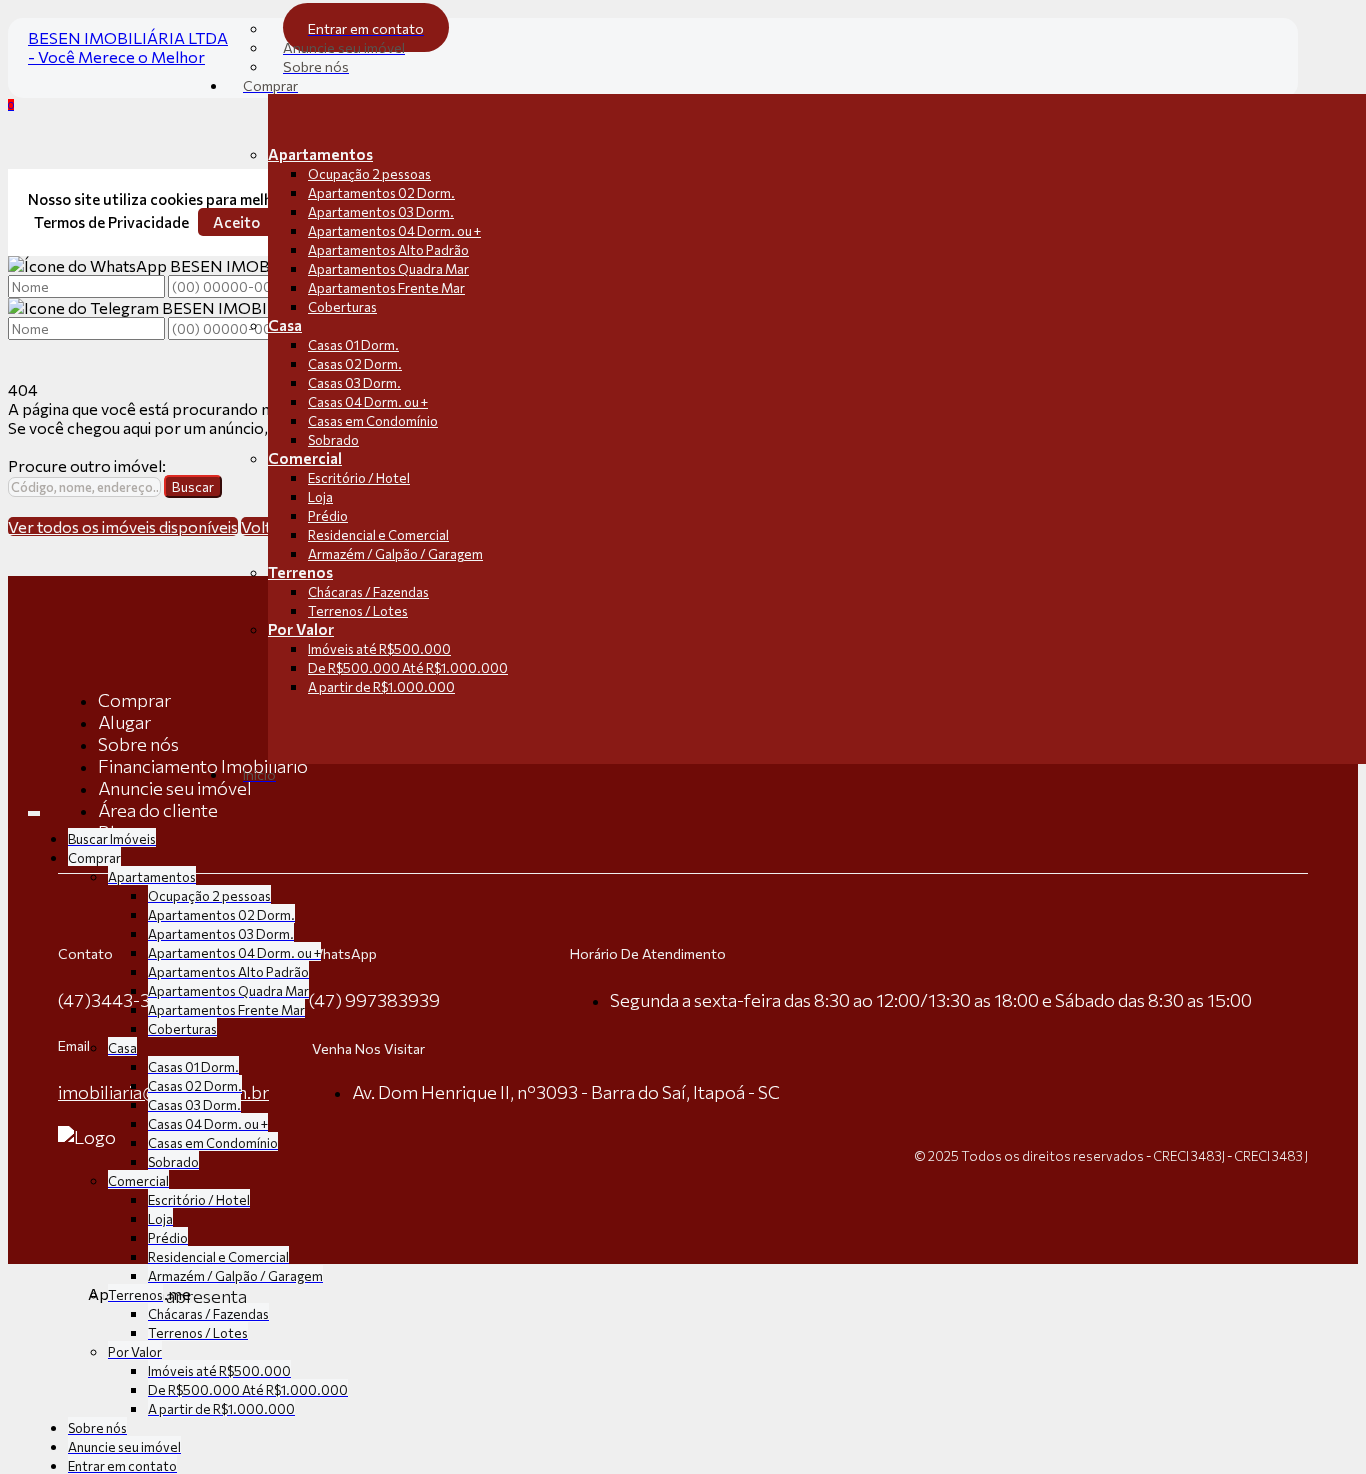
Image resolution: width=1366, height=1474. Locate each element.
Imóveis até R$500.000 (379, 649)
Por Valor (301, 629)
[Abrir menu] (34, 808)
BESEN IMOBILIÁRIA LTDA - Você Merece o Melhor (128, 47)
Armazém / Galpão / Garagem (395, 554)
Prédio (328, 516)
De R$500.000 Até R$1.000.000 (408, 668)
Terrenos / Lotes (358, 611)
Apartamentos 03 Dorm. (381, 212)
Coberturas (342, 307)
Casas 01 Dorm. (353, 345)
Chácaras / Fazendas (368, 592)
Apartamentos (320, 154)
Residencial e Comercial (378, 535)
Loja (320, 497)
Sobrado (333, 440)
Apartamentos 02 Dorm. (381, 193)
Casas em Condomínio (373, 421)
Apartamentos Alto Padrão (388, 250)
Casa (285, 325)
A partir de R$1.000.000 (381, 687)
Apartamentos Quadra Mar (388, 269)
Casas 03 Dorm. (354, 383)
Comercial (305, 458)
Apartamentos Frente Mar (386, 288)
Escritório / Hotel (359, 478)
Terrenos (300, 572)
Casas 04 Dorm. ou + (368, 402)
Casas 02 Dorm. (355, 364)
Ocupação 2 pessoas (369, 174)
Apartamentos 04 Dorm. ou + (394, 231)
